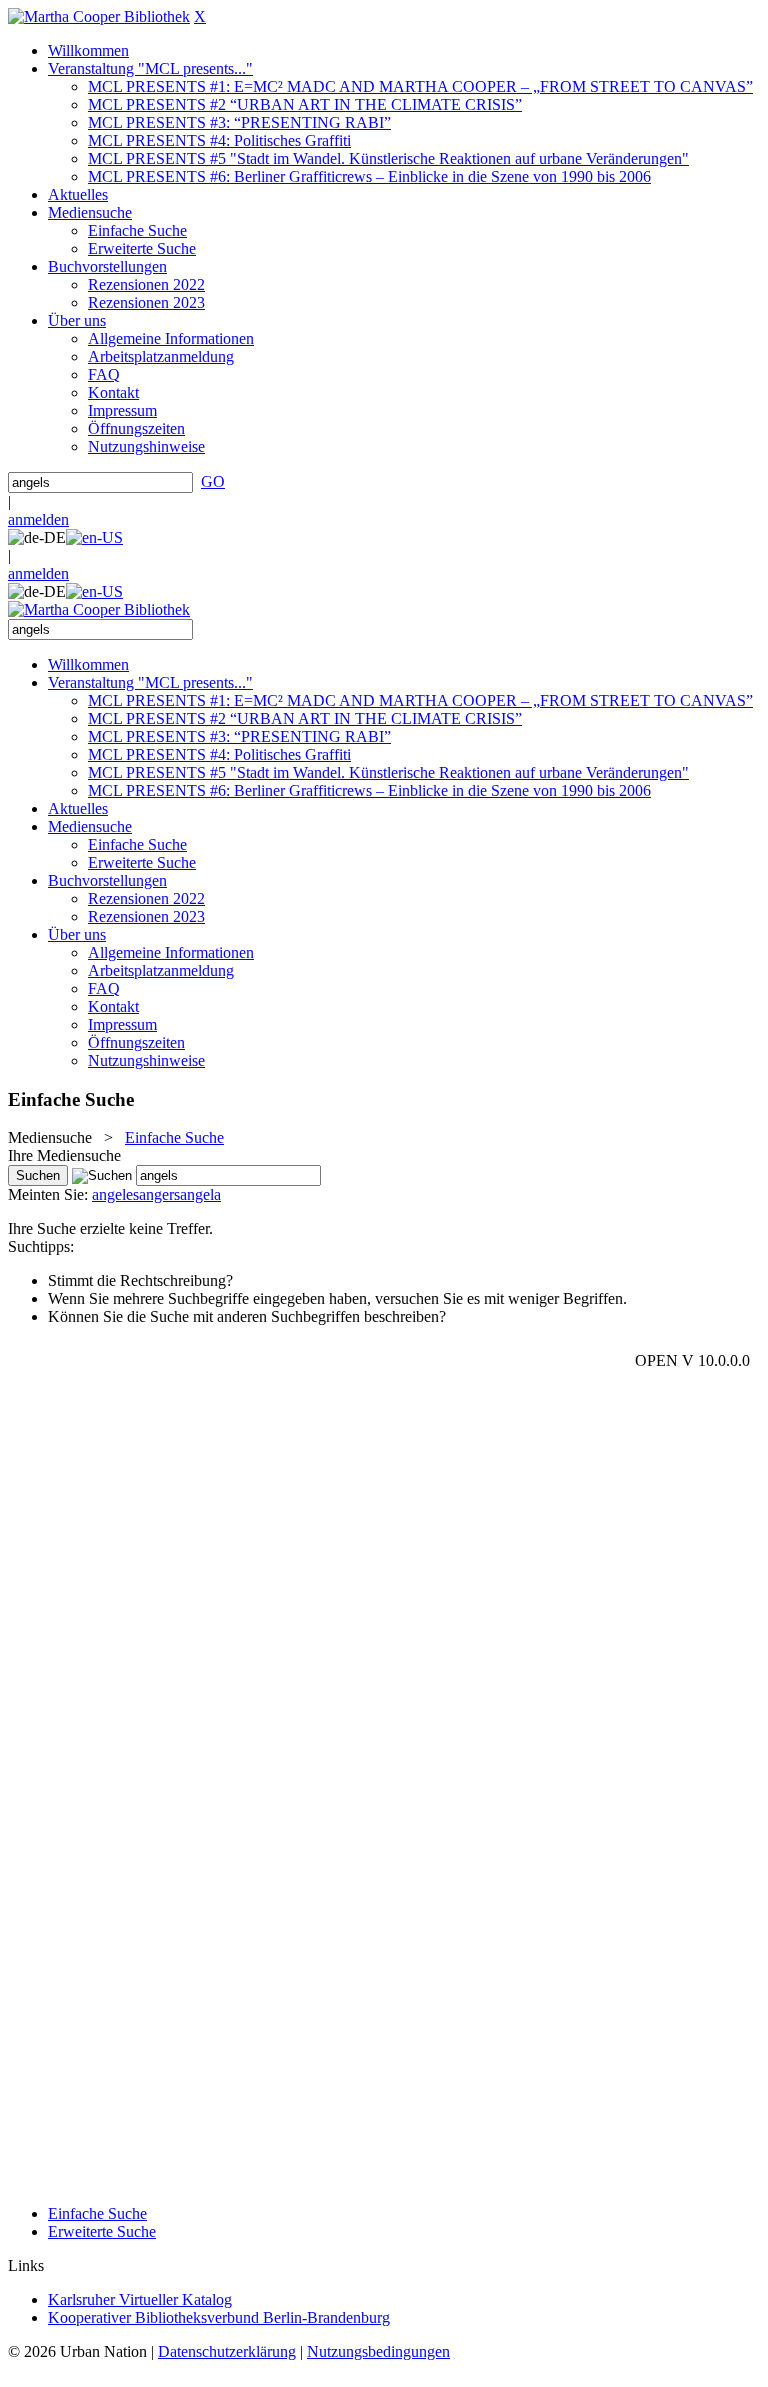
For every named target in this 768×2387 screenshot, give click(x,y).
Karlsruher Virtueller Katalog (140, 2299)
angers (159, 1194)
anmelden (38, 519)
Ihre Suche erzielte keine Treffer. (110, 1228)
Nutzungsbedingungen (378, 2351)
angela (200, 1194)
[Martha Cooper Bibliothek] (99, 16)
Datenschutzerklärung (227, 2351)
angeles (115, 1194)
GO (213, 481)
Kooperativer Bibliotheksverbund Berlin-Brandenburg (219, 2317)
